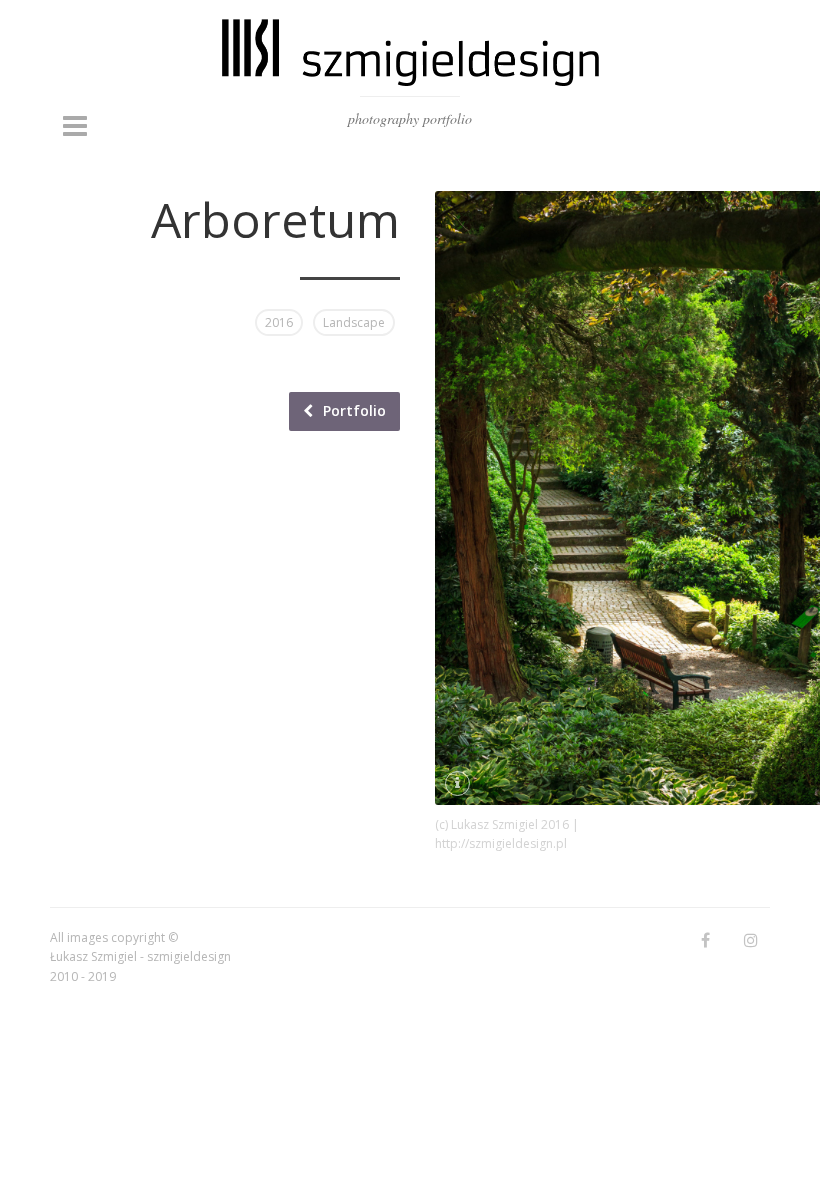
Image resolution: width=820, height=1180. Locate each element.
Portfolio (354, 410)
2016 (279, 322)
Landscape (354, 322)
